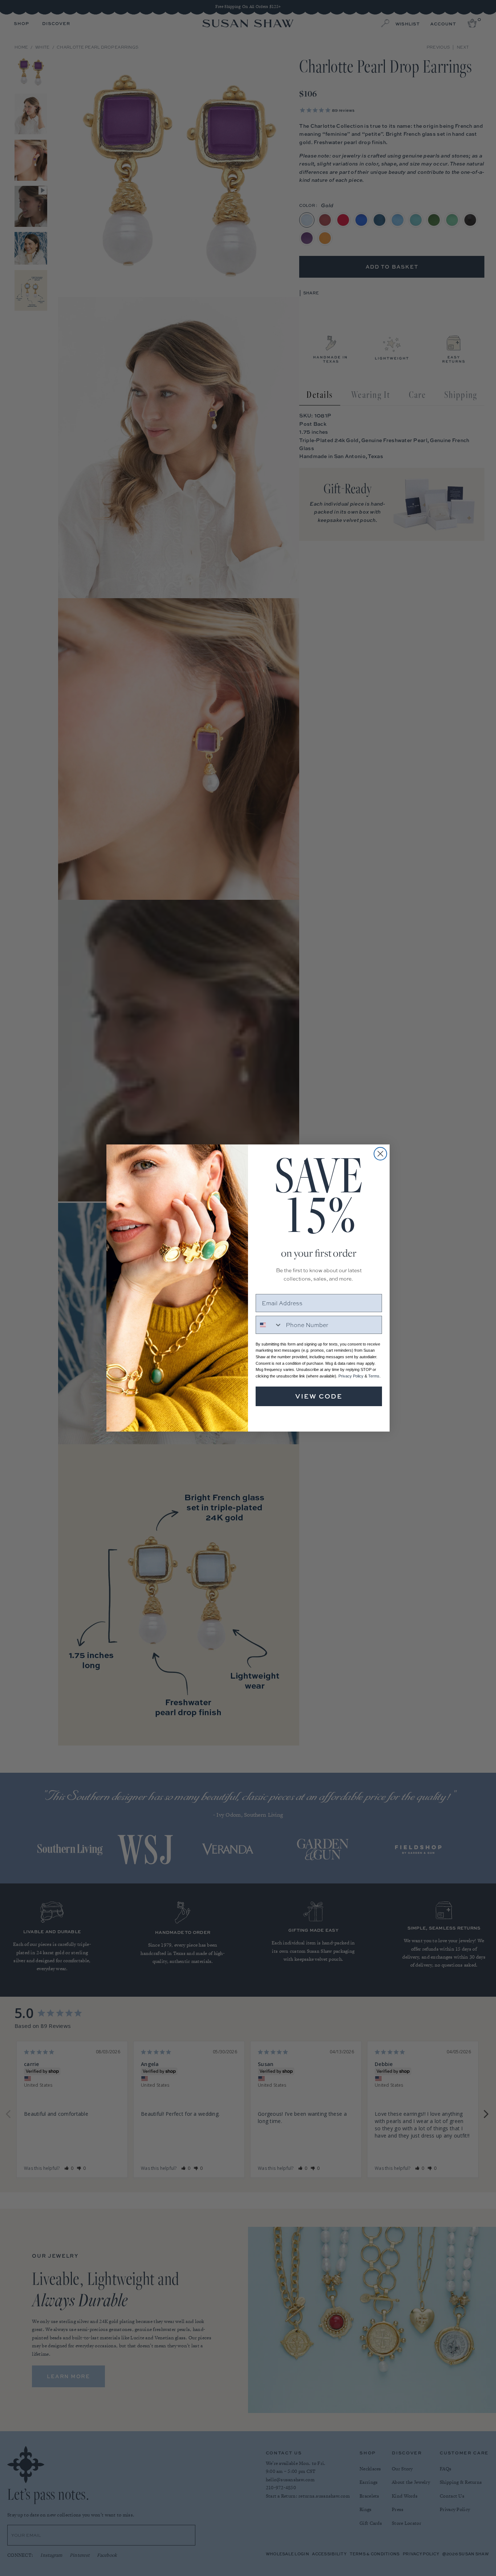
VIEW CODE (319, 1396)
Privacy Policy (351, 1376)
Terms (374, 1376)
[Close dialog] (380, 1154)
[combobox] (269, 1325)
